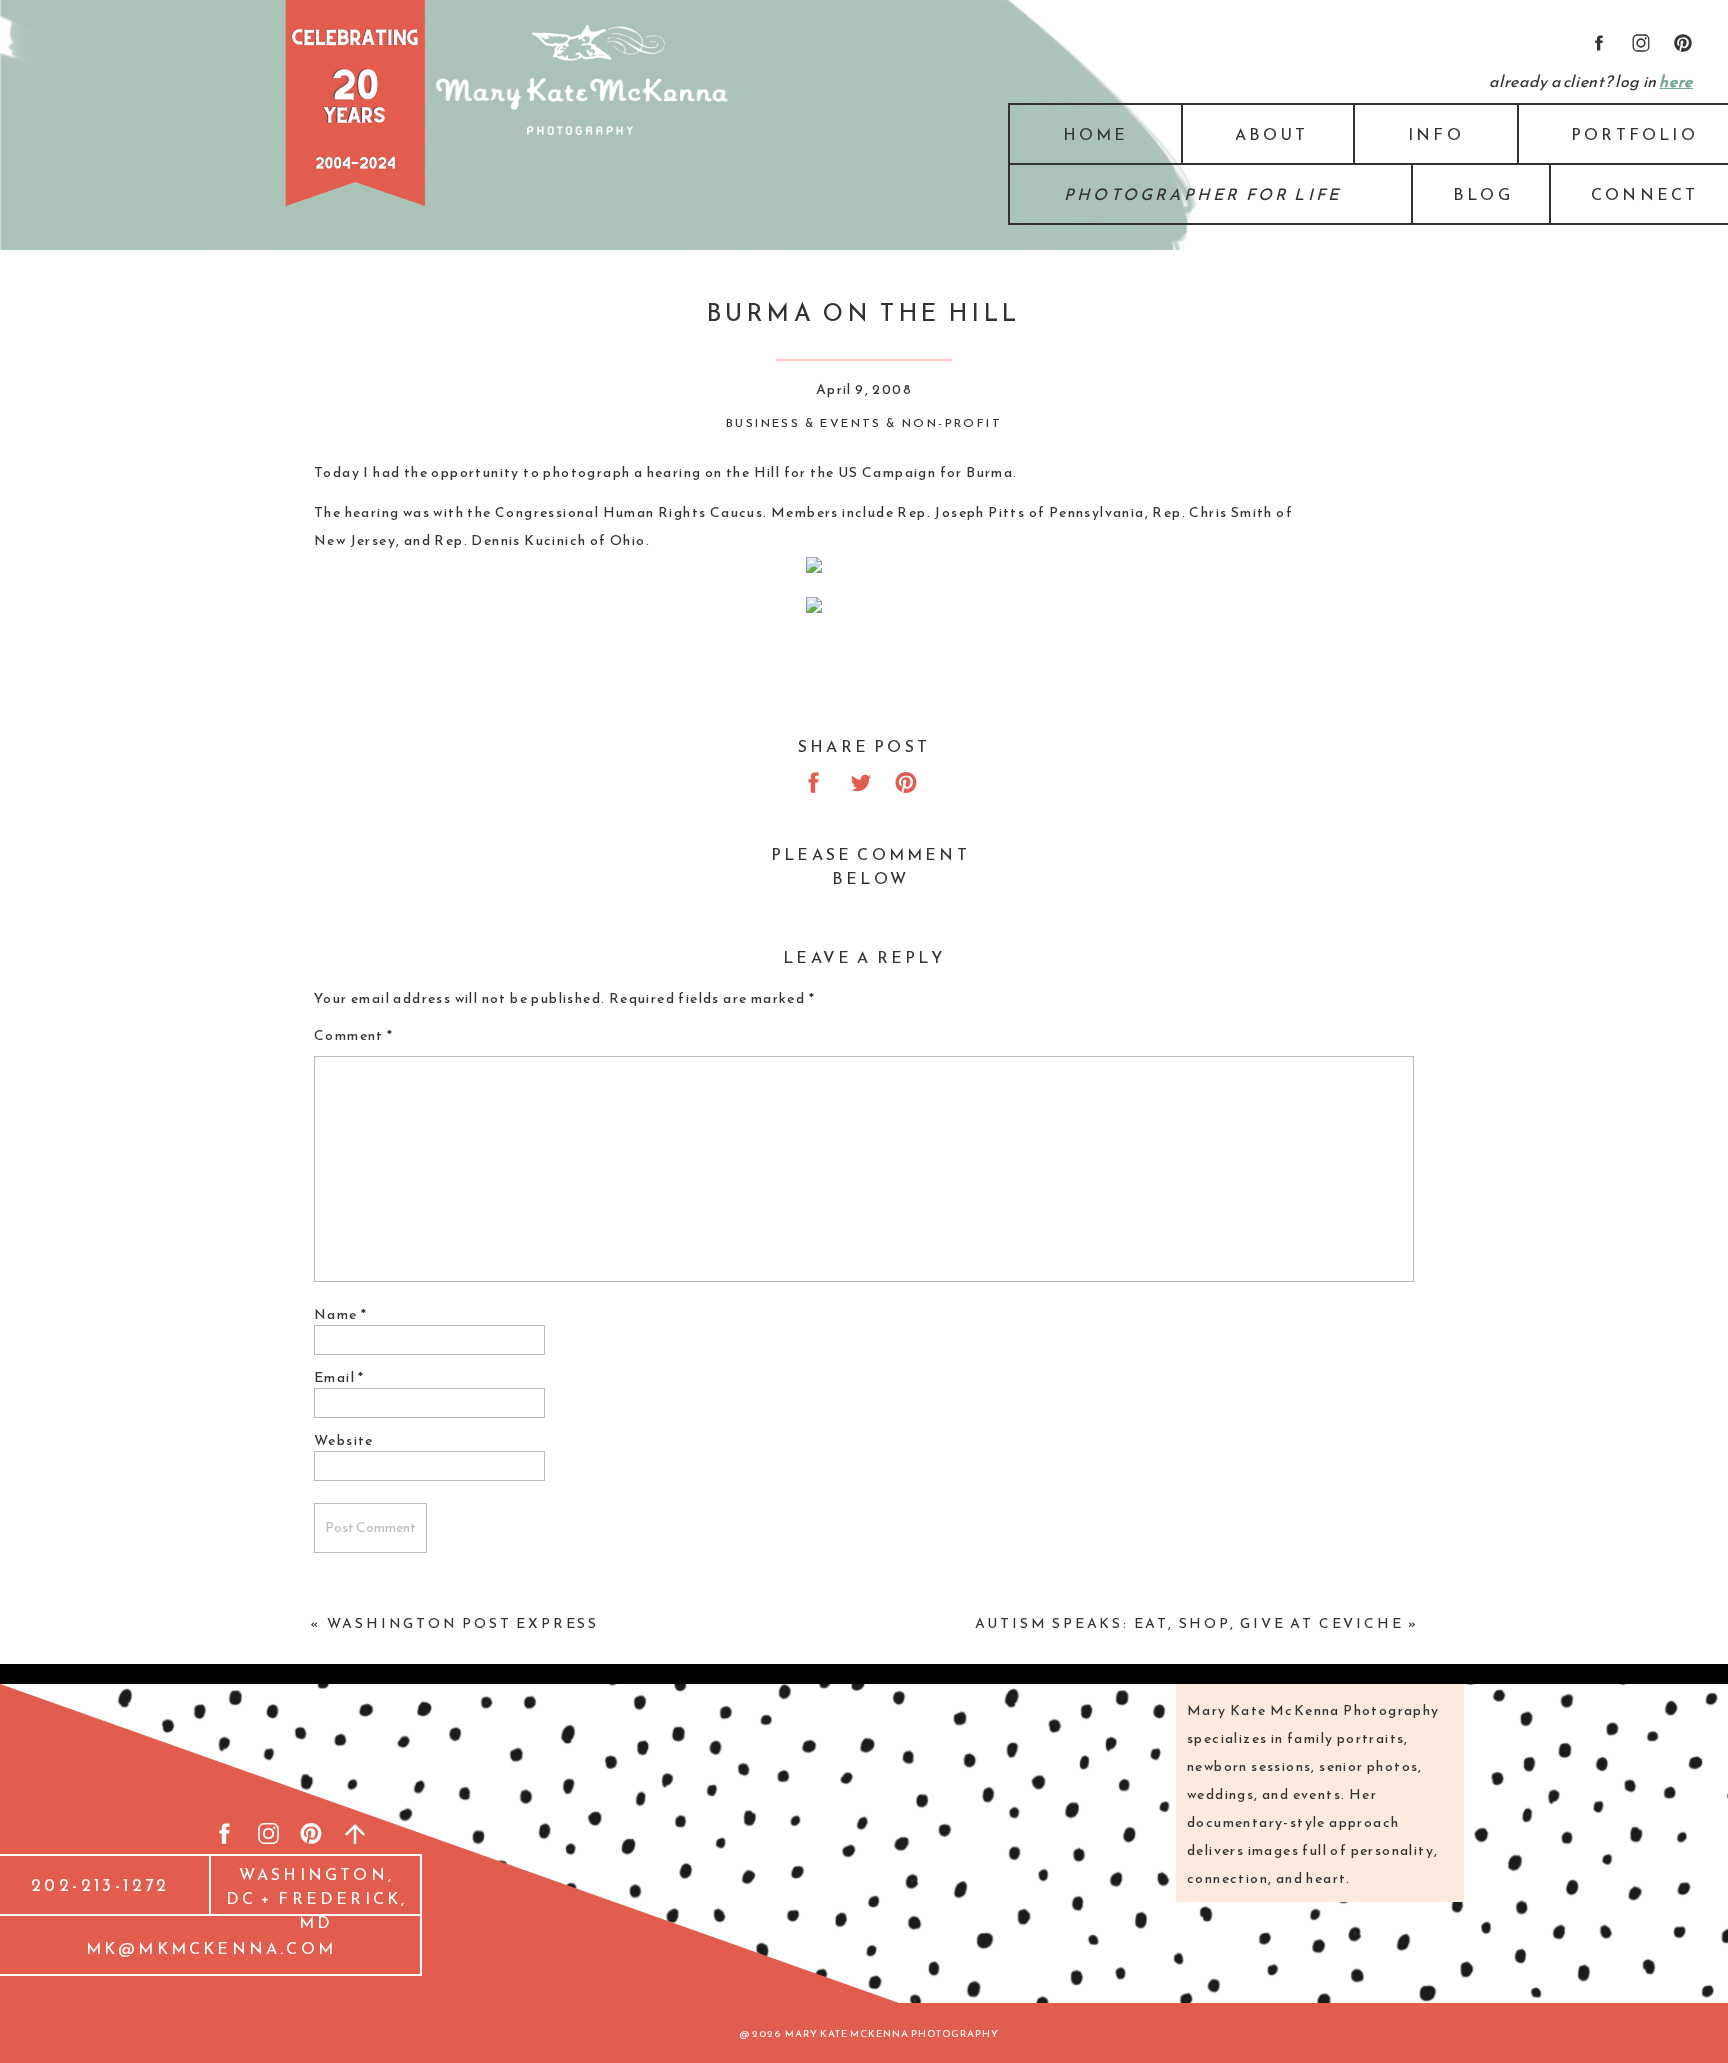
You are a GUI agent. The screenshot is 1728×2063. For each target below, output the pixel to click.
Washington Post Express (463, 1623)
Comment (354, 1035)
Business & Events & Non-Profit (864, 423)
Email (339, 1377)
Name (340, 1314)
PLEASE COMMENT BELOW (870, 866)
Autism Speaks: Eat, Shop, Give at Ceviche (1189, 1623)
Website (344, 1440)
